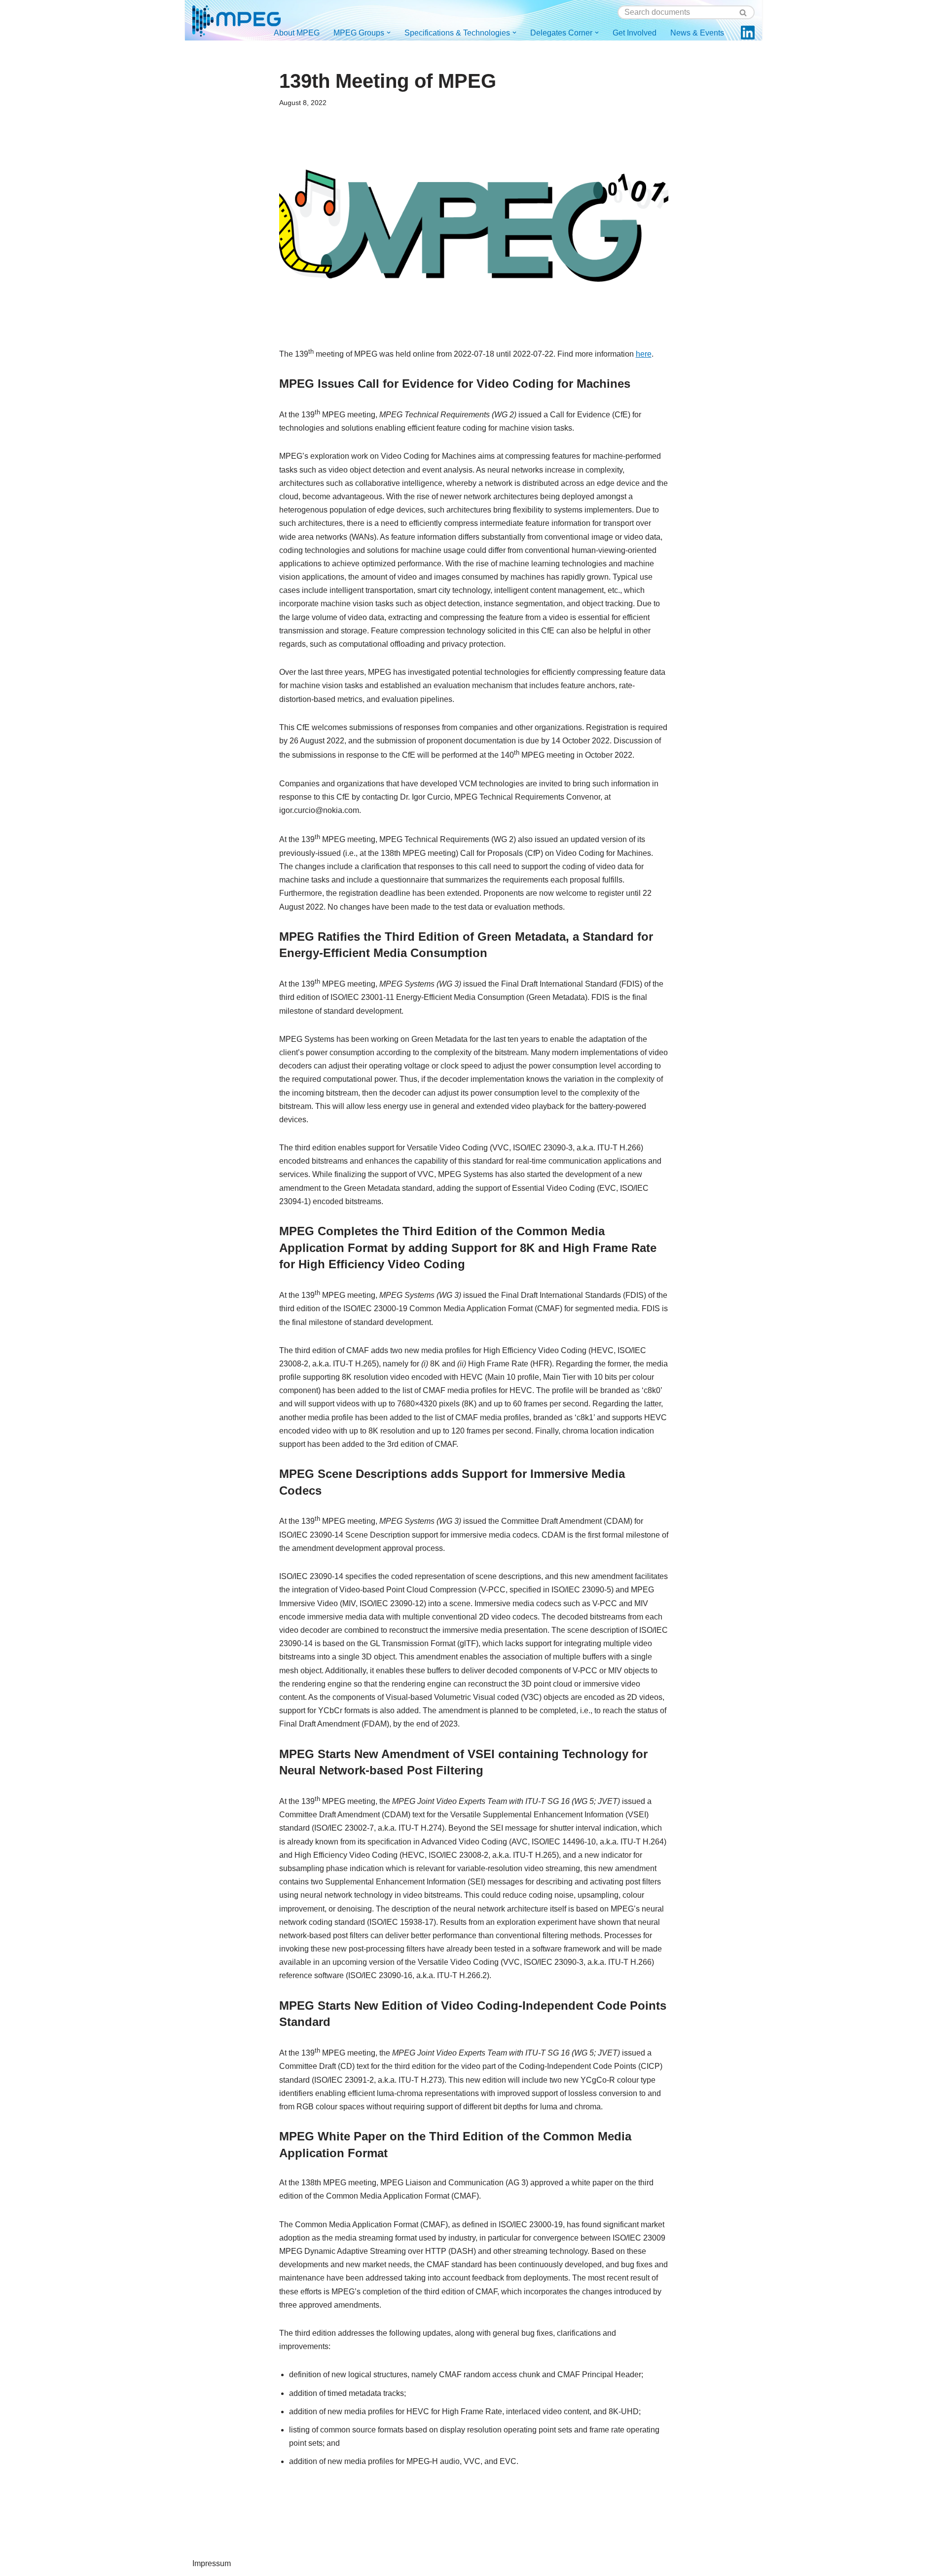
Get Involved (635, 33)
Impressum (212, 2563)
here (644, 354)
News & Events (697, 33)
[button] (389, 33)
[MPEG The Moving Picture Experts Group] (237, 21)
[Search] (744, 12)
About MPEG (297, 33)
